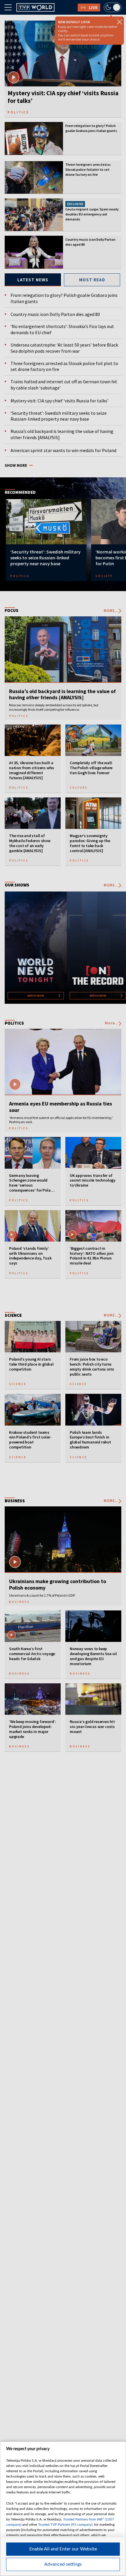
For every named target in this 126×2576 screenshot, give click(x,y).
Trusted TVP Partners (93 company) (65, 2525)
